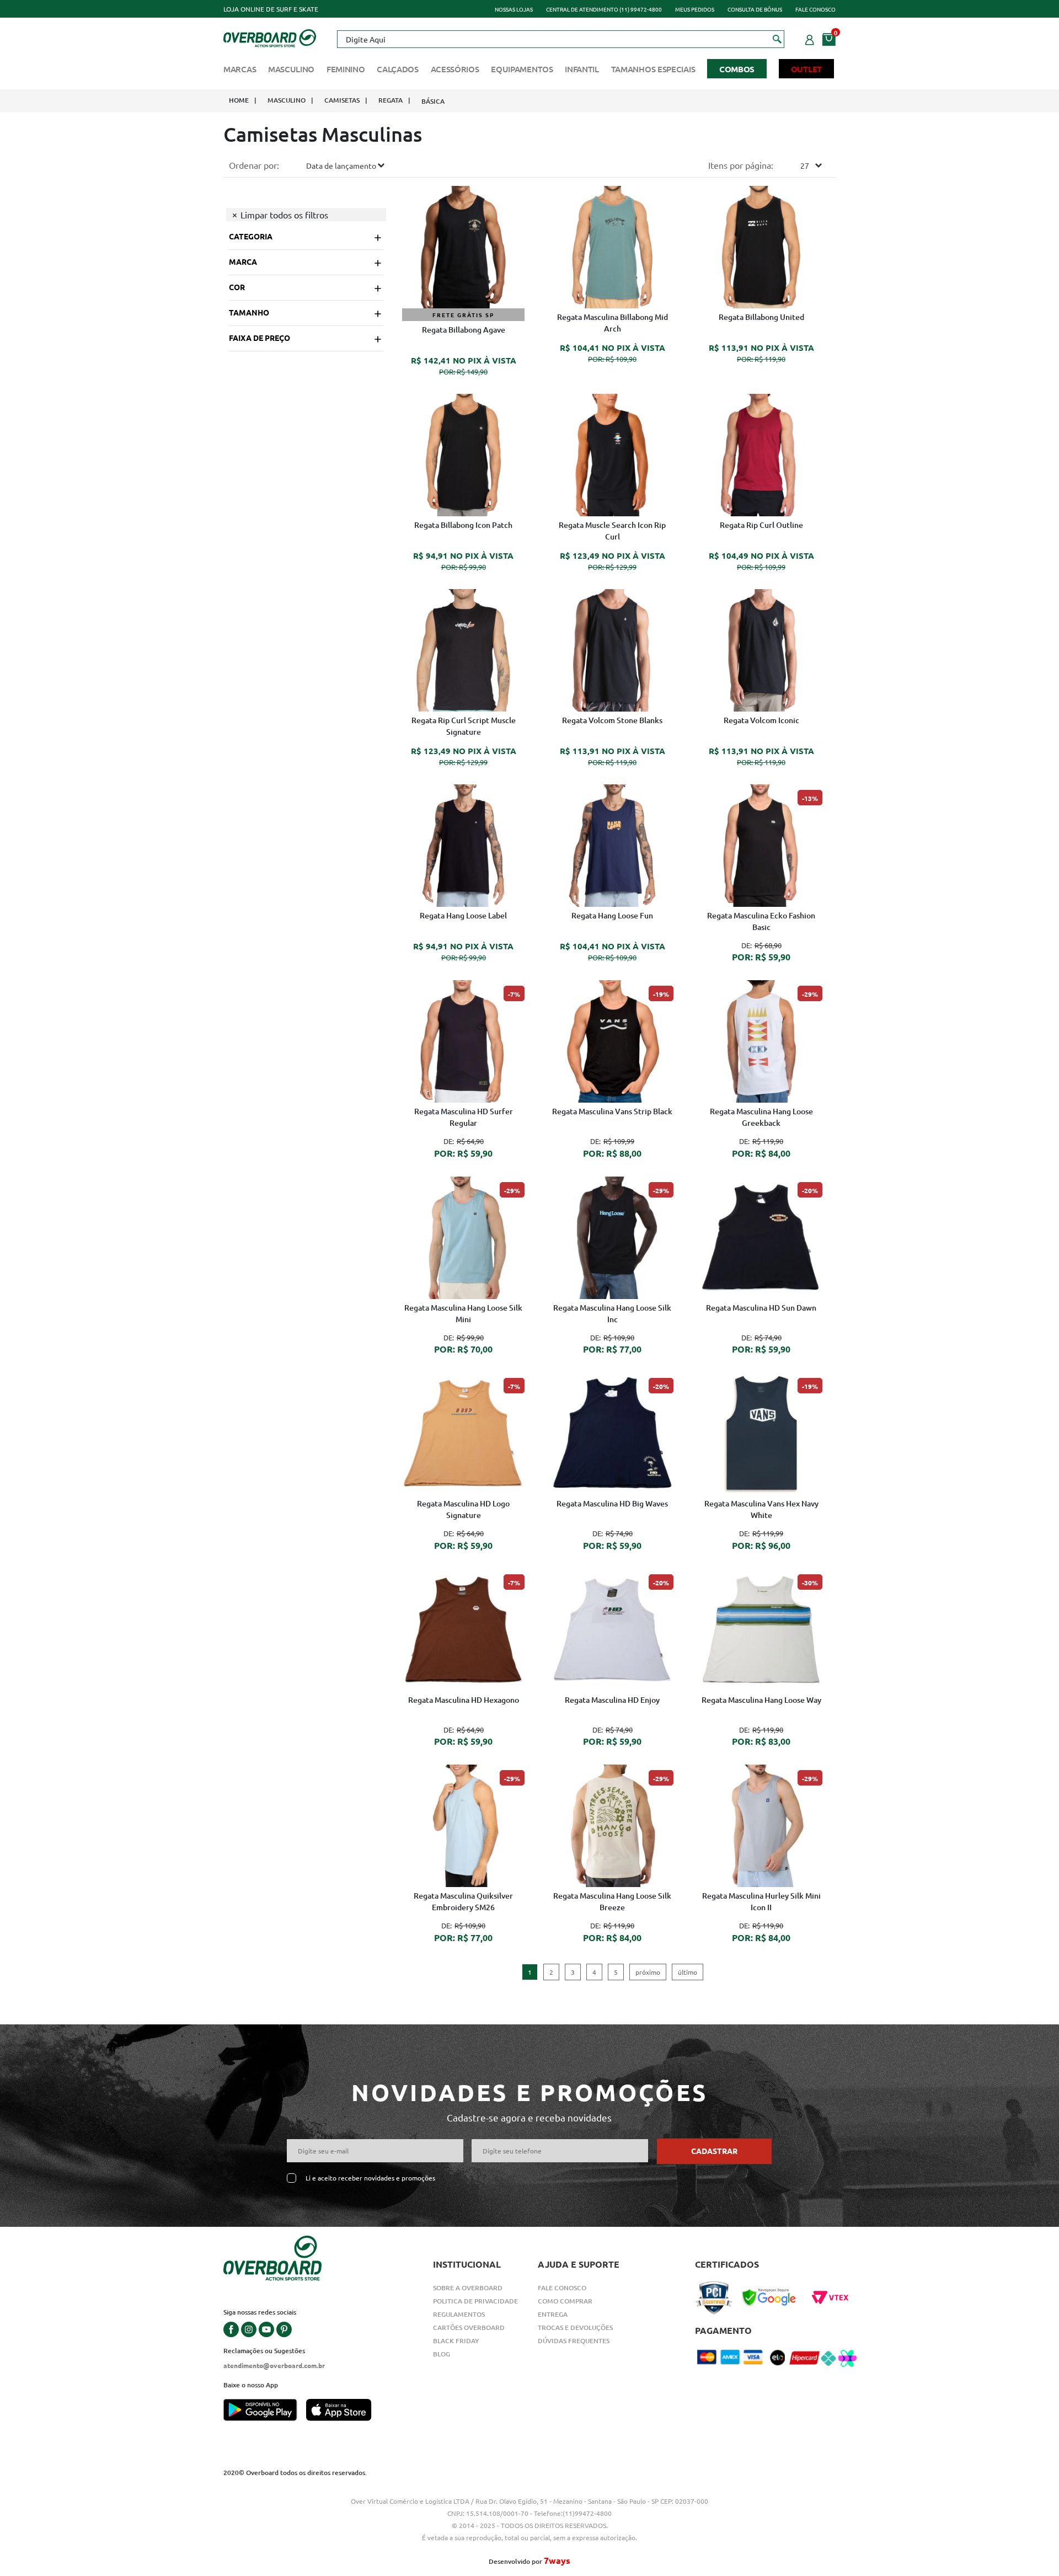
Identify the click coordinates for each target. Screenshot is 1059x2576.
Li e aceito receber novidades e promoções (370, 2178)
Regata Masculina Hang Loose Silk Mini (463, 1313)
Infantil (582, 69)
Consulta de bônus (755, 9)
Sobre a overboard (468, 2288)
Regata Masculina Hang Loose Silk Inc (612, 1313)
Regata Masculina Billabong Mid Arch (613, 323)
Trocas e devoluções (575, 2328)
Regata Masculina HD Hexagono (464, 1700)
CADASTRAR (714, 2151)
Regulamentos (459, 2314)
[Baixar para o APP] (265, 2411)
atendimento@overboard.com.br (274, 2365)
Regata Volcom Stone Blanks (612, 720)
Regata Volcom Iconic (761, 720)
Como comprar (565, 2301)
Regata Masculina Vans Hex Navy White (761, 1509)
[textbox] (560, 39)
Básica (433, 101)
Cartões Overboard (469, 2328)
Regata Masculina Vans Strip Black (612, 1111)
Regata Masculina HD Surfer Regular (464, 1117)
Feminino (346, 69)
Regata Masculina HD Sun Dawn (761, 1308)
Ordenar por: (254, 165)
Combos (737, 69)
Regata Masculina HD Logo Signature (463, 1509)
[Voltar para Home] (270, 37)
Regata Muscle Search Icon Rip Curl (612, 531)
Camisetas (342, 100)
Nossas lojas (514, 9)
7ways (557, 2560)
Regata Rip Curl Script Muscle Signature (464, 726)
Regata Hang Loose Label (463, 915)
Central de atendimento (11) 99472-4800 (604, 9)
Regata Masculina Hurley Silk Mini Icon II (761, 1901)
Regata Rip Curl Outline (761, 525)
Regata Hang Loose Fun (612, 915)
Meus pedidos (695, 9)
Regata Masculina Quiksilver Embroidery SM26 (463, 1901)
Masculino (291, 69)
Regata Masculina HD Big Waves (612, 1503)
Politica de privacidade (475, 2301)
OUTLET (806, 69)
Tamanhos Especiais (653, 69)
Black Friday (456, 2341)
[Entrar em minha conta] (810, 38)
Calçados (398, 69)
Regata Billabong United (761, 317)
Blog (442, 2354)
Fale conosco (815, 9)
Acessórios (455, 69)
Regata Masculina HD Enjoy (612, 1700)
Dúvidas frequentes (574, 2341)
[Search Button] (777, 39)
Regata (391, 100)
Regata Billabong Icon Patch (463, 525)
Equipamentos (522, 69)
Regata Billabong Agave (464, 330)
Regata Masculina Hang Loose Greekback (761, 1117)
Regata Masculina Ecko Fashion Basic (761, 921)
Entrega (553, 2314)
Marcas (240, 69)
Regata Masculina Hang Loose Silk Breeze (612, 1901)
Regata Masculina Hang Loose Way (761, 1700)
